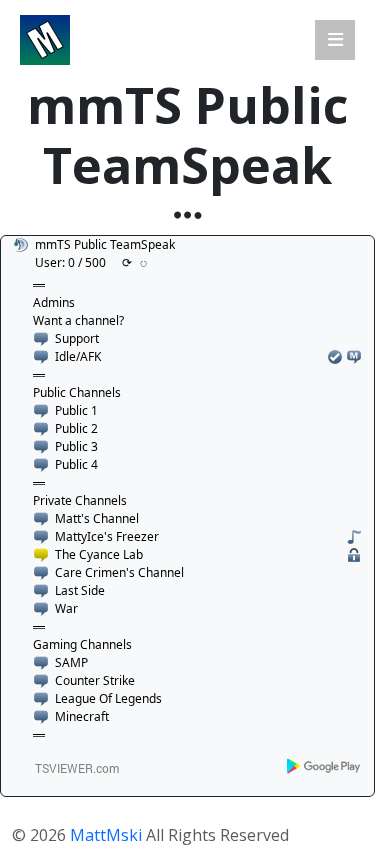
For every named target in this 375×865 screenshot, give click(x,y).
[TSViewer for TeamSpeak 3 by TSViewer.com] (69, 767)
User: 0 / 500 (70, 262)
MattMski (106, 835)
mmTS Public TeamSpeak (105, 244)
